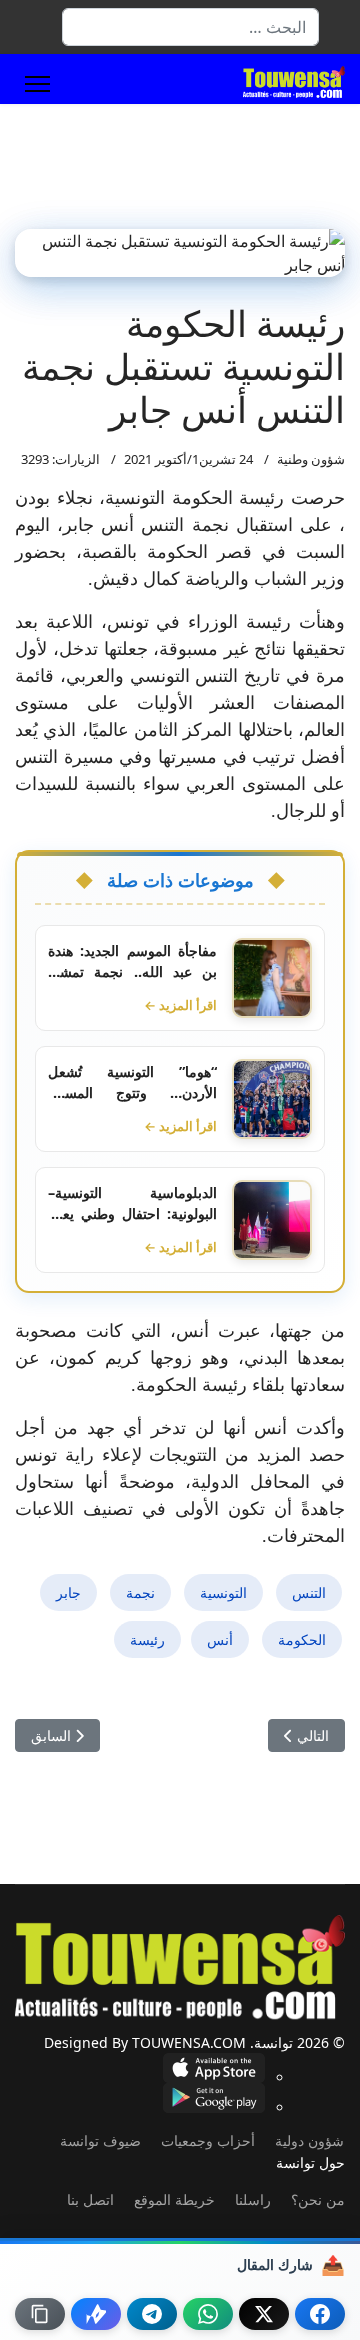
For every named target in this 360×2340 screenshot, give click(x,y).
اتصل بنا (90, 2199)
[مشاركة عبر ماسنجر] (96, 2314)
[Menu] (37, 84)
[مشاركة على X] (264, 2314)
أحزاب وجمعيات (208, 2140)
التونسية (223, 1592)
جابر (68, 1592)
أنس (220, 1639)
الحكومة (302, 1639)
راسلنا (253, 2199)
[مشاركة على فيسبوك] (320, 2314)
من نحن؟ (318, 2199)
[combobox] (190, 27)
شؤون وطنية (311, 459)
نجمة (140, 1592)
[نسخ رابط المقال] (40, 2314)
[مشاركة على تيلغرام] (152, 2314)
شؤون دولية (309, 2140)
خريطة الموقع (174, 2199)
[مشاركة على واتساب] (208, 2314)
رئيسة (147, 1639)
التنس (309, 1592)
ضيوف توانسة (100, 2140)
